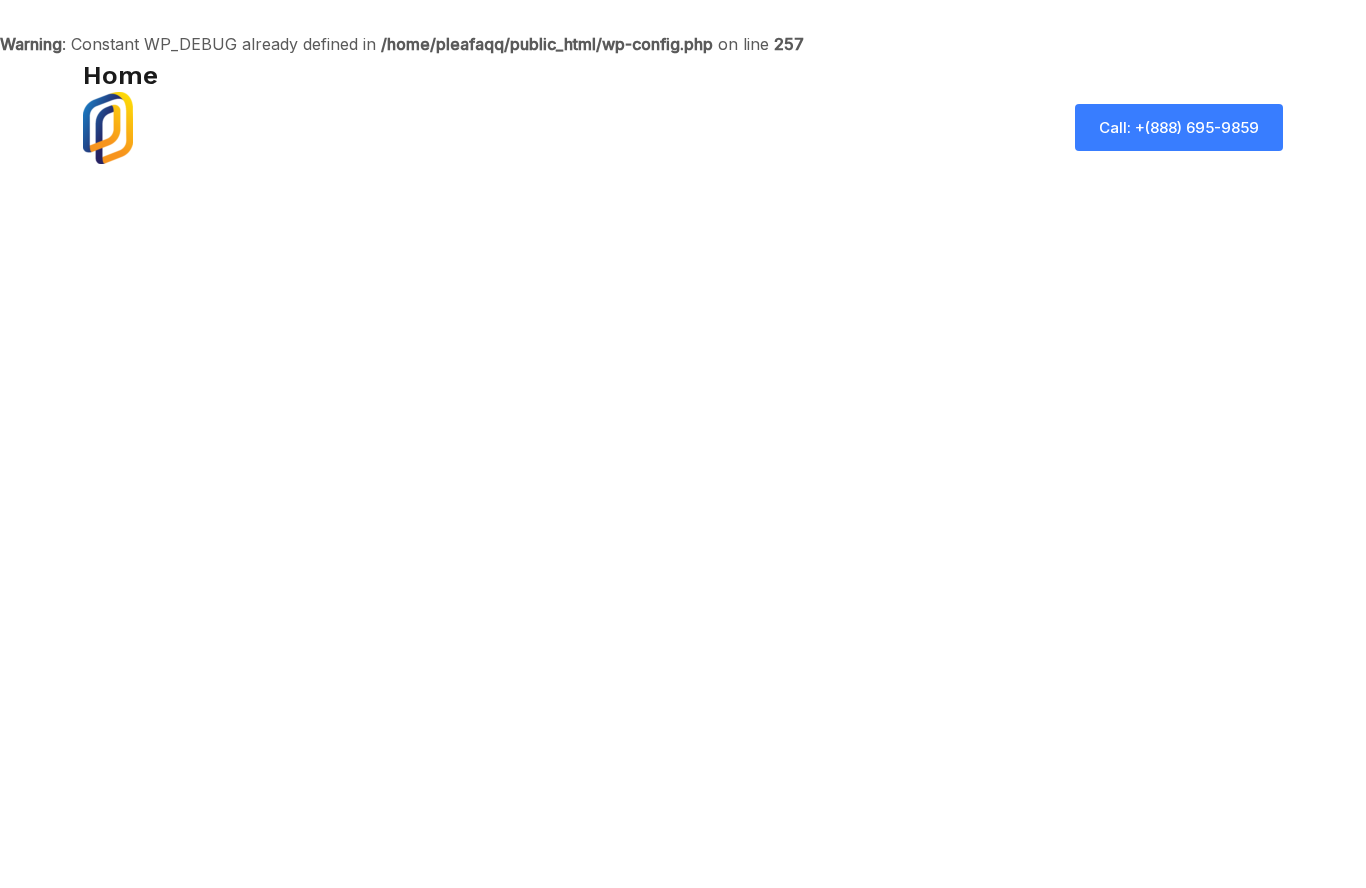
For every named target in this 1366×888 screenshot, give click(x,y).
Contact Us (996, 128)
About (707, 128)
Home (629, 128)
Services (795, 128)
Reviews (891, 128)
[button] (1179, 127)
